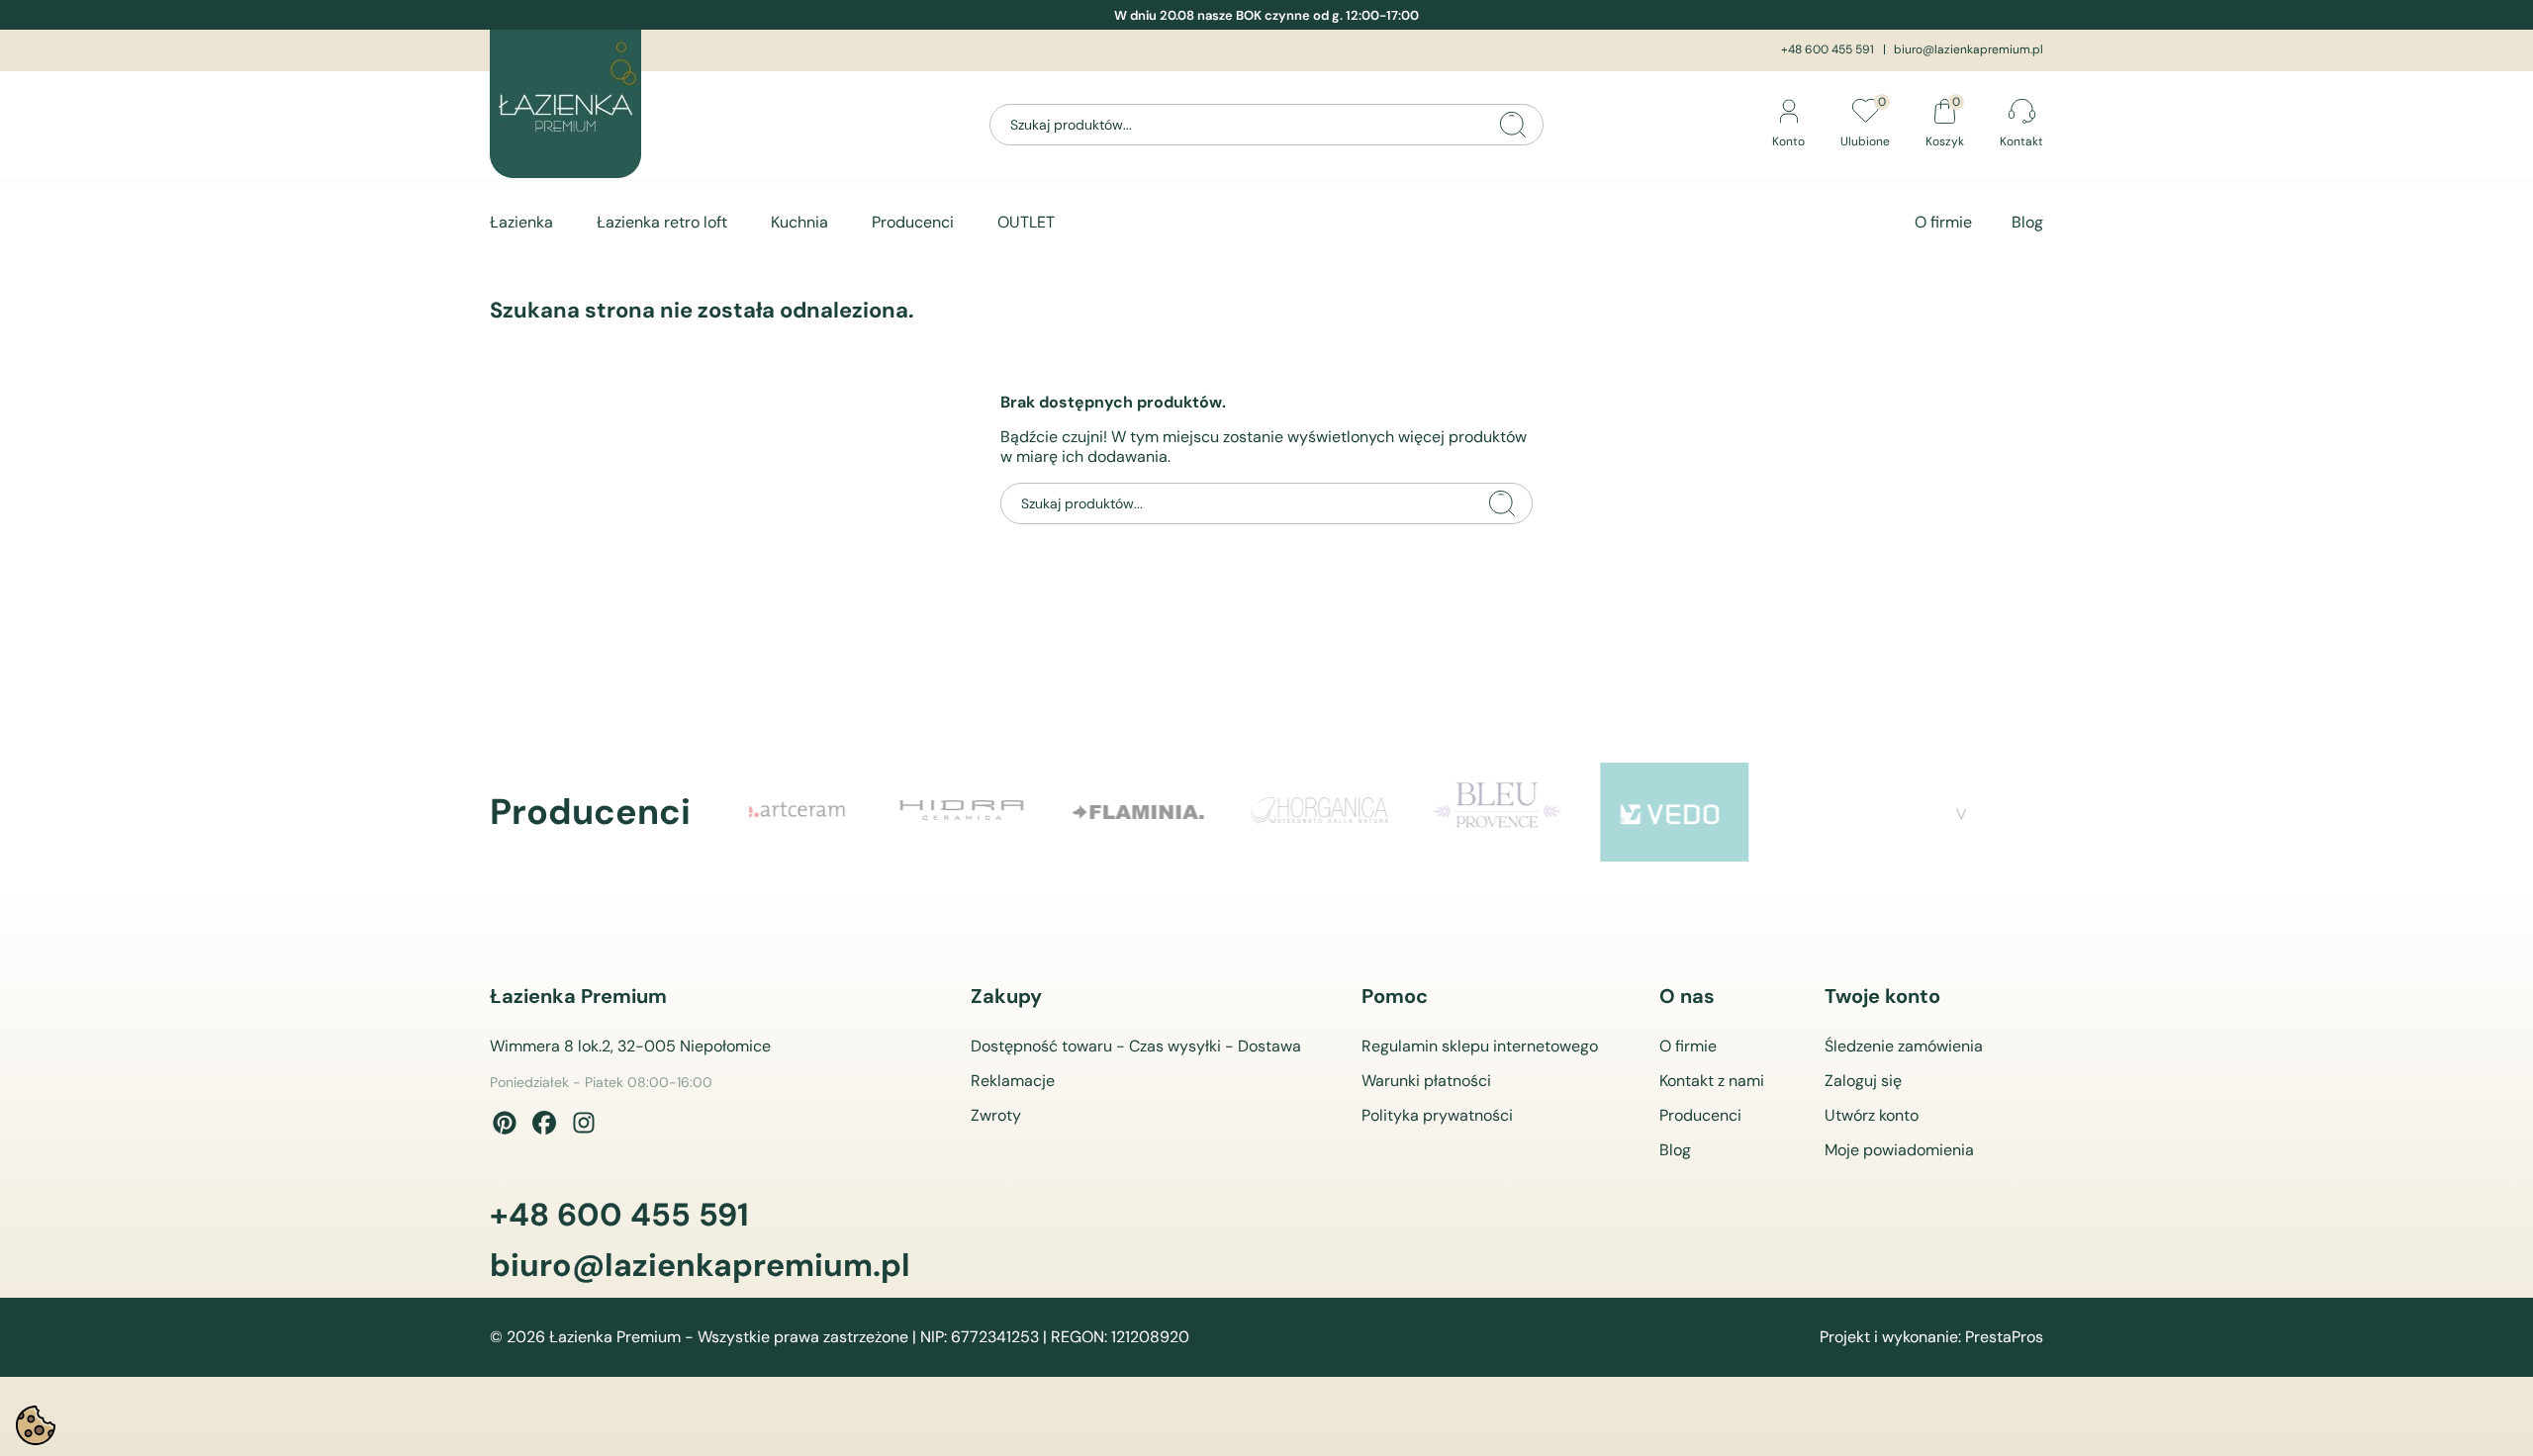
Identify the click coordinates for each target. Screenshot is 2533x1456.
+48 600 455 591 (1828, 49)
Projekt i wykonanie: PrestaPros (1931, 1337)
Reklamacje (1013, 1081)
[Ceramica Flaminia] (1001, 812)
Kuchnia (799, 222)
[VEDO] (1536, 812)
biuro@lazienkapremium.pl (1969, 49)
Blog (2027, 222)
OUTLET (1026, 222)
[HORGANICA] (1179, 812)
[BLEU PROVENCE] (1358, 812)
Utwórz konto (1872, 1115)
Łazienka (521, 222)
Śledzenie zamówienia (1904, 1046)
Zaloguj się (1863, 1081)
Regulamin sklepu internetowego (1480, 1046)
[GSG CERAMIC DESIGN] (1714, 812)
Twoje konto (1882, 996)
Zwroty (996, 1115)
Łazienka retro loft (662, 222)
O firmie (1943, 222)
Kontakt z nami (1712, 1081)
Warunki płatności (1426, 1081)
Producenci (913, 222)
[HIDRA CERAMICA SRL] (823, 812)
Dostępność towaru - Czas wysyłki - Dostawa (1136, 1046)
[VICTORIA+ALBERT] (1892, 812)
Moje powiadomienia (1899, 1150)
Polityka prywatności (1437, 1115)
